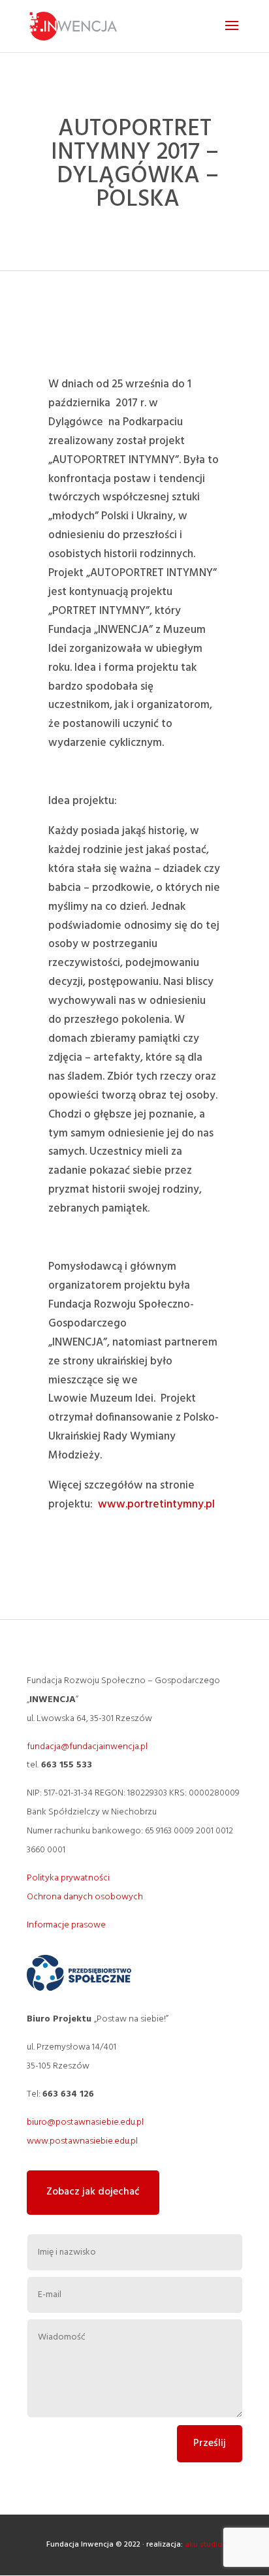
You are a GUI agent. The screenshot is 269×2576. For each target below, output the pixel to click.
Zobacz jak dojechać (93, 2192)
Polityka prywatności (68, 1878)
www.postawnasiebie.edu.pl (82, 2141)
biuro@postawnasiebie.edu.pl (85, 2122)
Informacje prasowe (66, 1925)
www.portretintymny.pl (156, 1505)
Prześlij (210, 2443)
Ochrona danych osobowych (85, 1897)
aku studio (204, 2545)
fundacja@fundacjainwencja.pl (87, 1747)
